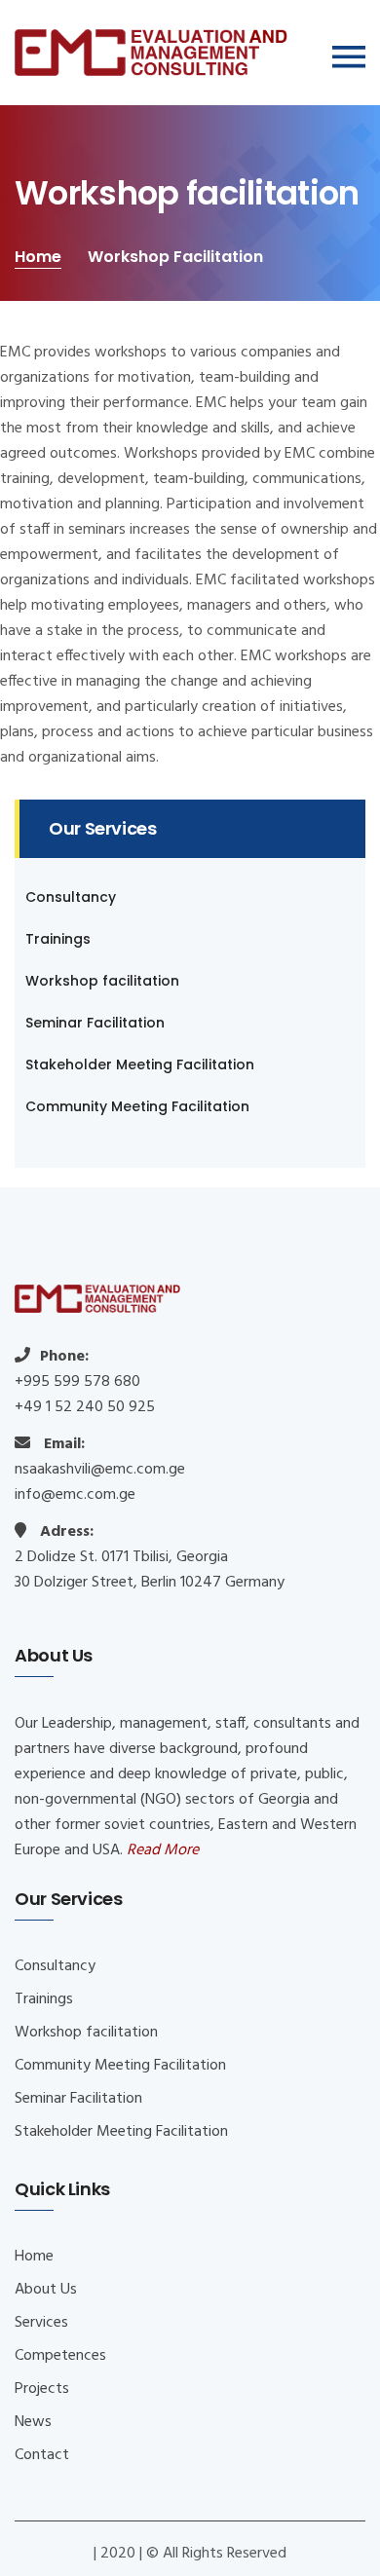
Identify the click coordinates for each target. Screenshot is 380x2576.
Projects (42, 2389)
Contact (42, 2455)
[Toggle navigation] (349, 57)
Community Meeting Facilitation (137, 1106)
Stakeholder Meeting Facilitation (140, 1064)
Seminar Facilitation (95, 1023)
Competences (60, 2356)
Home (38, 257)
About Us (46, 2290)
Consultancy (71, 897)
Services (41, 2323)
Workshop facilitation (102, 981)
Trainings (58, 939)
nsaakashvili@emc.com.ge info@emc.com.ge (100, 1482)
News (33, 2422)
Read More (163, 1850)
